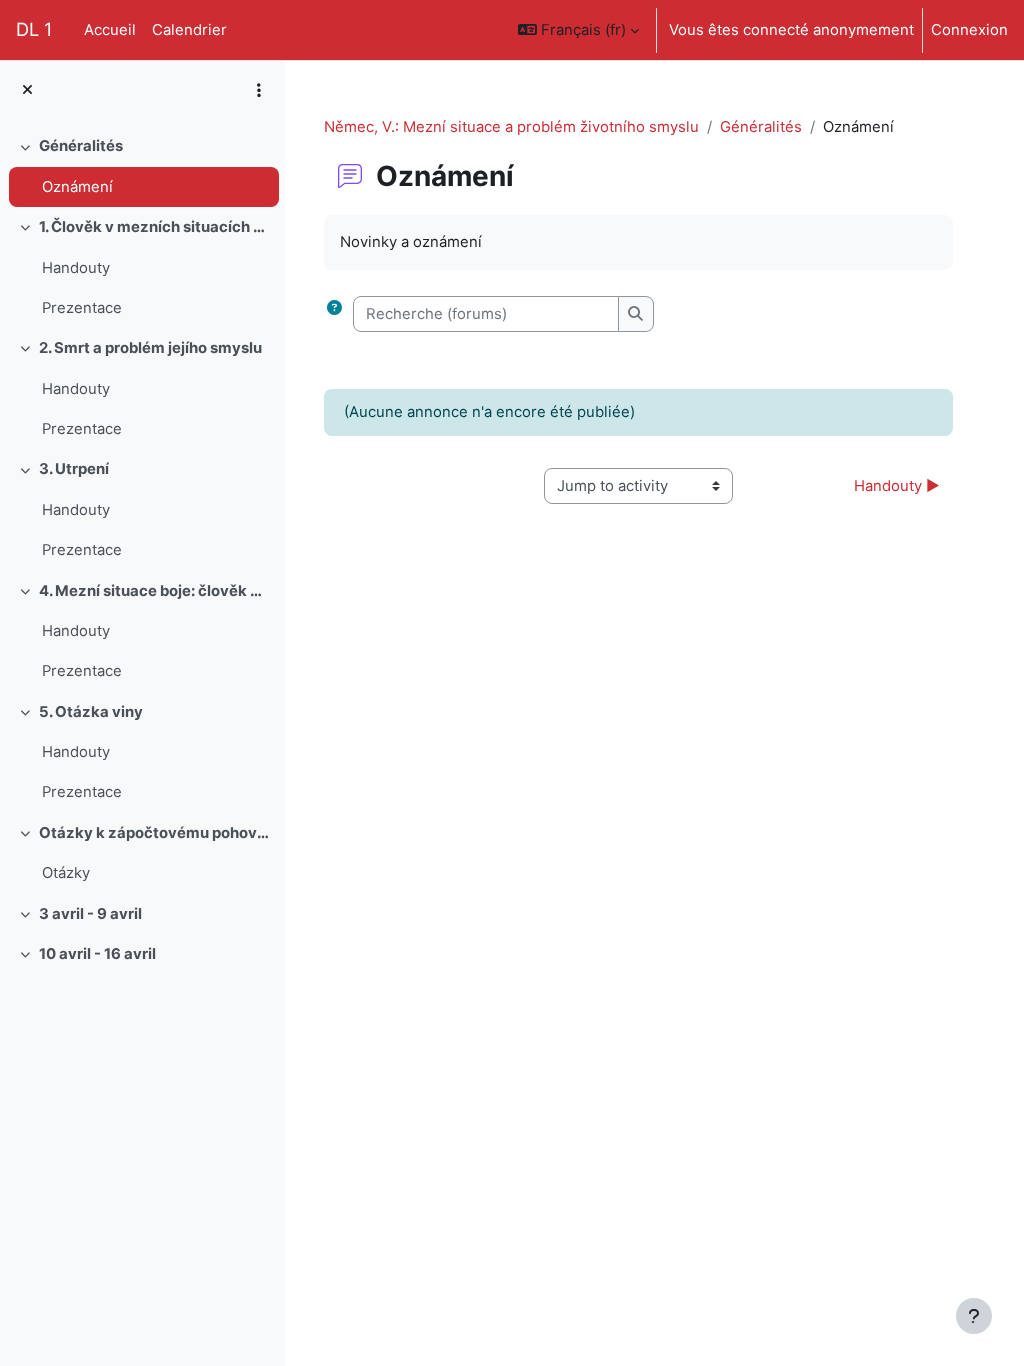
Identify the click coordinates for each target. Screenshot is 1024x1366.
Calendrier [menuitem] (189, 30)
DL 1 (34, 29)
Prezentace (82, 308)
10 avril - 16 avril (97, 954)
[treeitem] (142, 166)
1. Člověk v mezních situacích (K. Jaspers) (154, 227)
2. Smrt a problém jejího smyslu (150, 348)
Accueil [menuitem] (110, 30)
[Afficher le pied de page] (974, 1316)
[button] (578, 30)
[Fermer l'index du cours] (27, 90)
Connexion (969, 30)
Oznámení (77, 187)
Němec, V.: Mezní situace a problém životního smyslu (511, 127)
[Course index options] (259, 90)
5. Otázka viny (91, 712)
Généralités (81, 146)
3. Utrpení (74, 469)
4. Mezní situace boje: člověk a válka (154, 591)
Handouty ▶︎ (897, 486)
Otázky (66, 873)
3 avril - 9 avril (90, 914)
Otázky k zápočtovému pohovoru (154, 833)
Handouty (76, 268)
